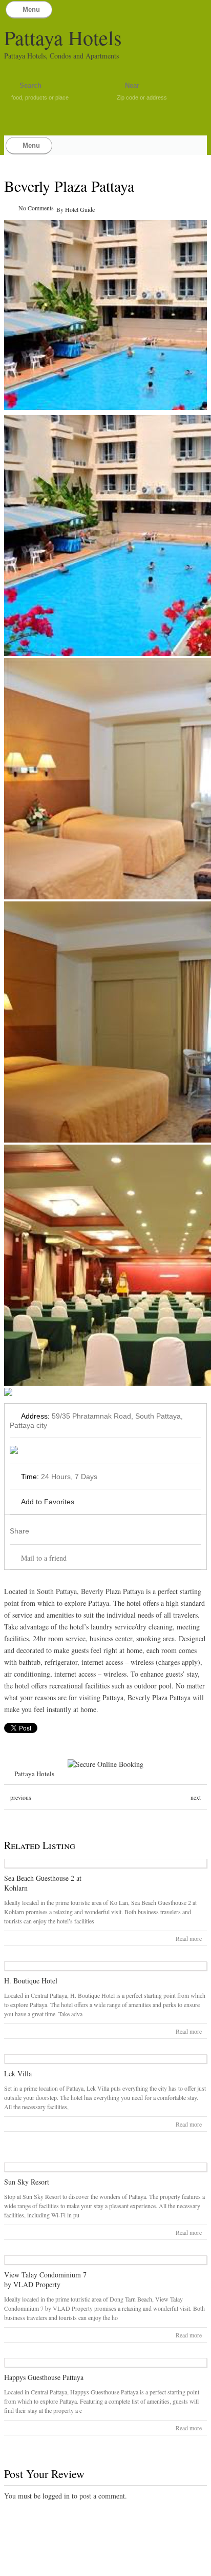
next (196, 1797)
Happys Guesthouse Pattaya (44, 2377)
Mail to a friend (44, 1558)
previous (21, 1797)
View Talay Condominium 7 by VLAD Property (45, 2279)
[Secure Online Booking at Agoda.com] (105, 1764)
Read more (189, 1938)
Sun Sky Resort (27, 2182)
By (61, 209)
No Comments (36, 208)
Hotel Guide (80, 209)
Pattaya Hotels (63, 37)
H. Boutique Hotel (31, 1981)
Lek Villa (18, 2073)
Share (19, 1531)
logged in (56, 2496)
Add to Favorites (48, 1502)
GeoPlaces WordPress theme (105, 2567)
